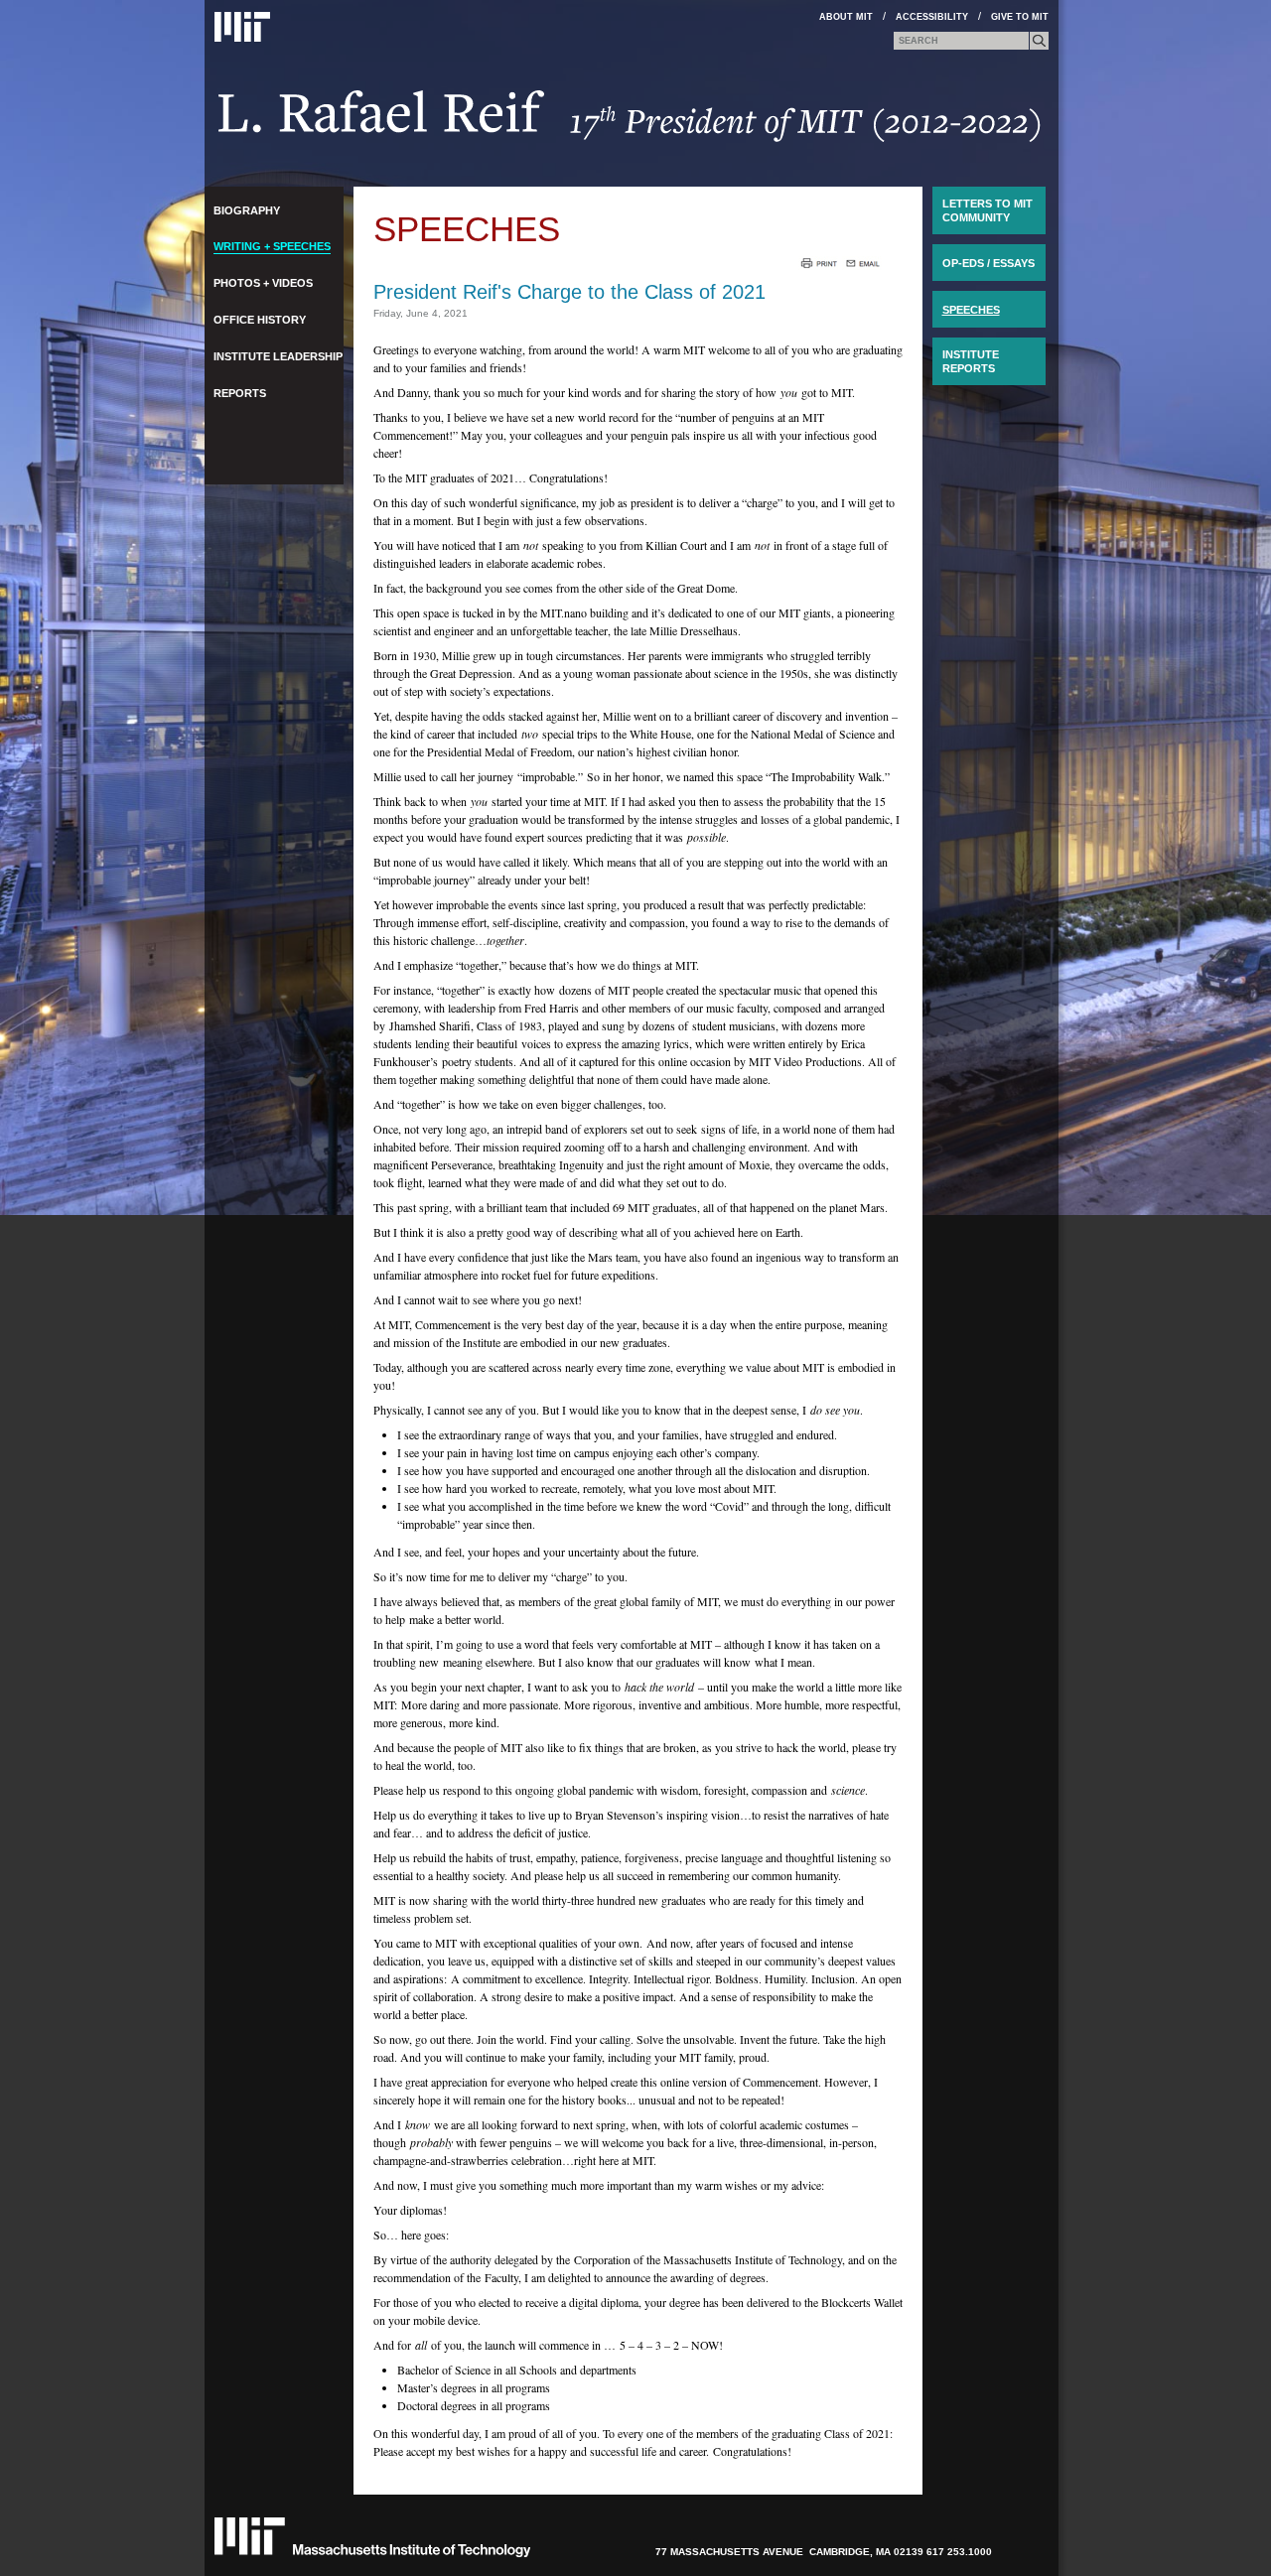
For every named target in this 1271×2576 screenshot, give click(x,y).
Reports (240, 393)
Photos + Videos (263, 283)
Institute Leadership (278, 356)
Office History (260, 320)
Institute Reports (971, 361)
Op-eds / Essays (989, 263)
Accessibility (932, 17)
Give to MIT (1020, 17)
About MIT (846, 17)
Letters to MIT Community (988, 210)
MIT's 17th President (630, 123)
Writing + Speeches (272, 246)
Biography (247, 210)
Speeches (467, 229)
